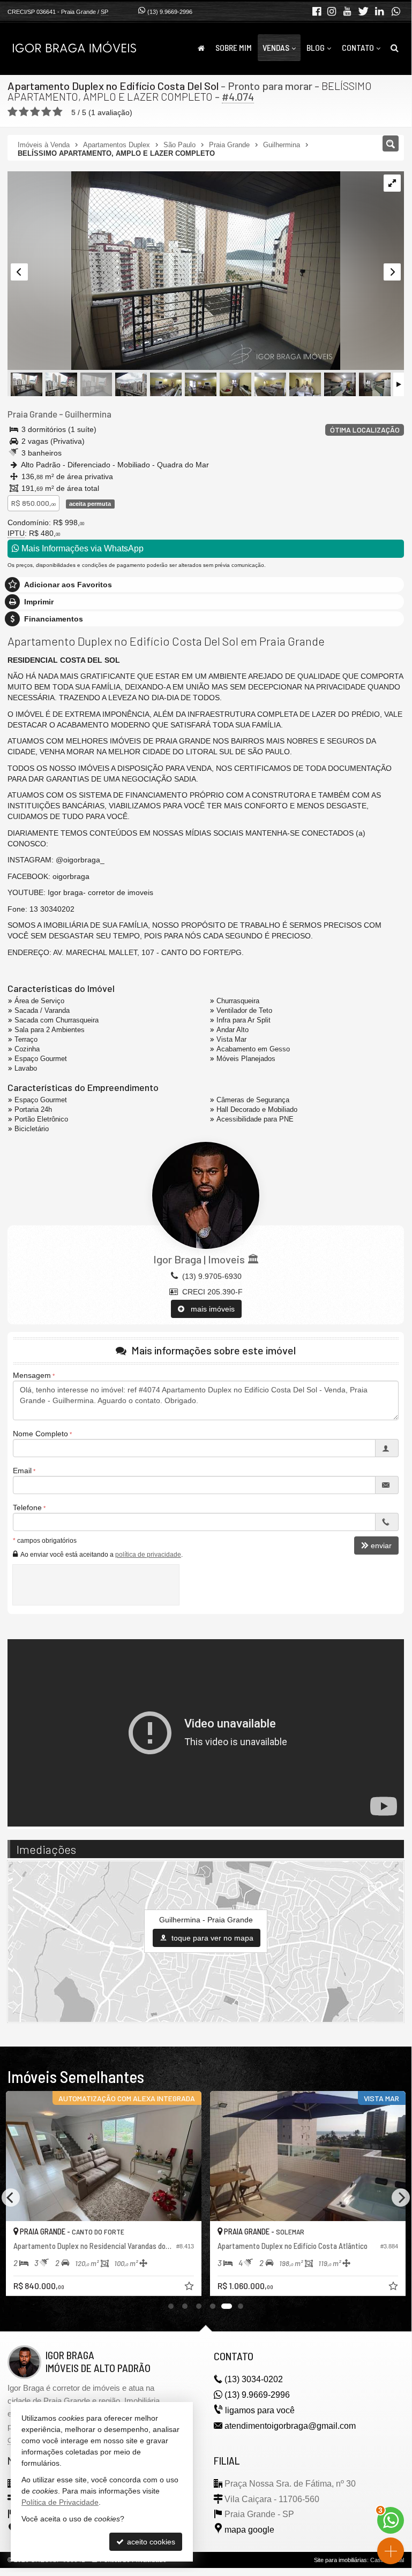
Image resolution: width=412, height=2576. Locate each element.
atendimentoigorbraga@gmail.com (290, 2426)
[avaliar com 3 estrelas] (35, 112)
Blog (316, 47)
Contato (358, 47)
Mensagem (32, 1375)
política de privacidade (148, 1555)
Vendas (276, 47)
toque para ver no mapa (211, 1938)
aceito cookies (150, 2542)
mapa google (249, 2530)
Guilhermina (88, 414)
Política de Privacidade (60, 2502)
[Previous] (11, 2198)
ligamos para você (260, 2410)
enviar (381, 1545)
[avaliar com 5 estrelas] (58, 112)
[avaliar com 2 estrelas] (24, 112)
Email (22, 1471)
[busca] (395, 48)
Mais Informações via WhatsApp (81, 548)
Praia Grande (32, 414)
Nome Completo (40, 1434)
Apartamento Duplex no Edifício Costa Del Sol (113, 86)
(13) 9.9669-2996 (170, 12)
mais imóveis (209, 1309)
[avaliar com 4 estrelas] (46, 112)
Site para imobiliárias (340, 2560)
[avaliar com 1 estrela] (13, 112)
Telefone (27, 1507)
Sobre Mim (234, 47)
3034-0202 (254, 2379)
